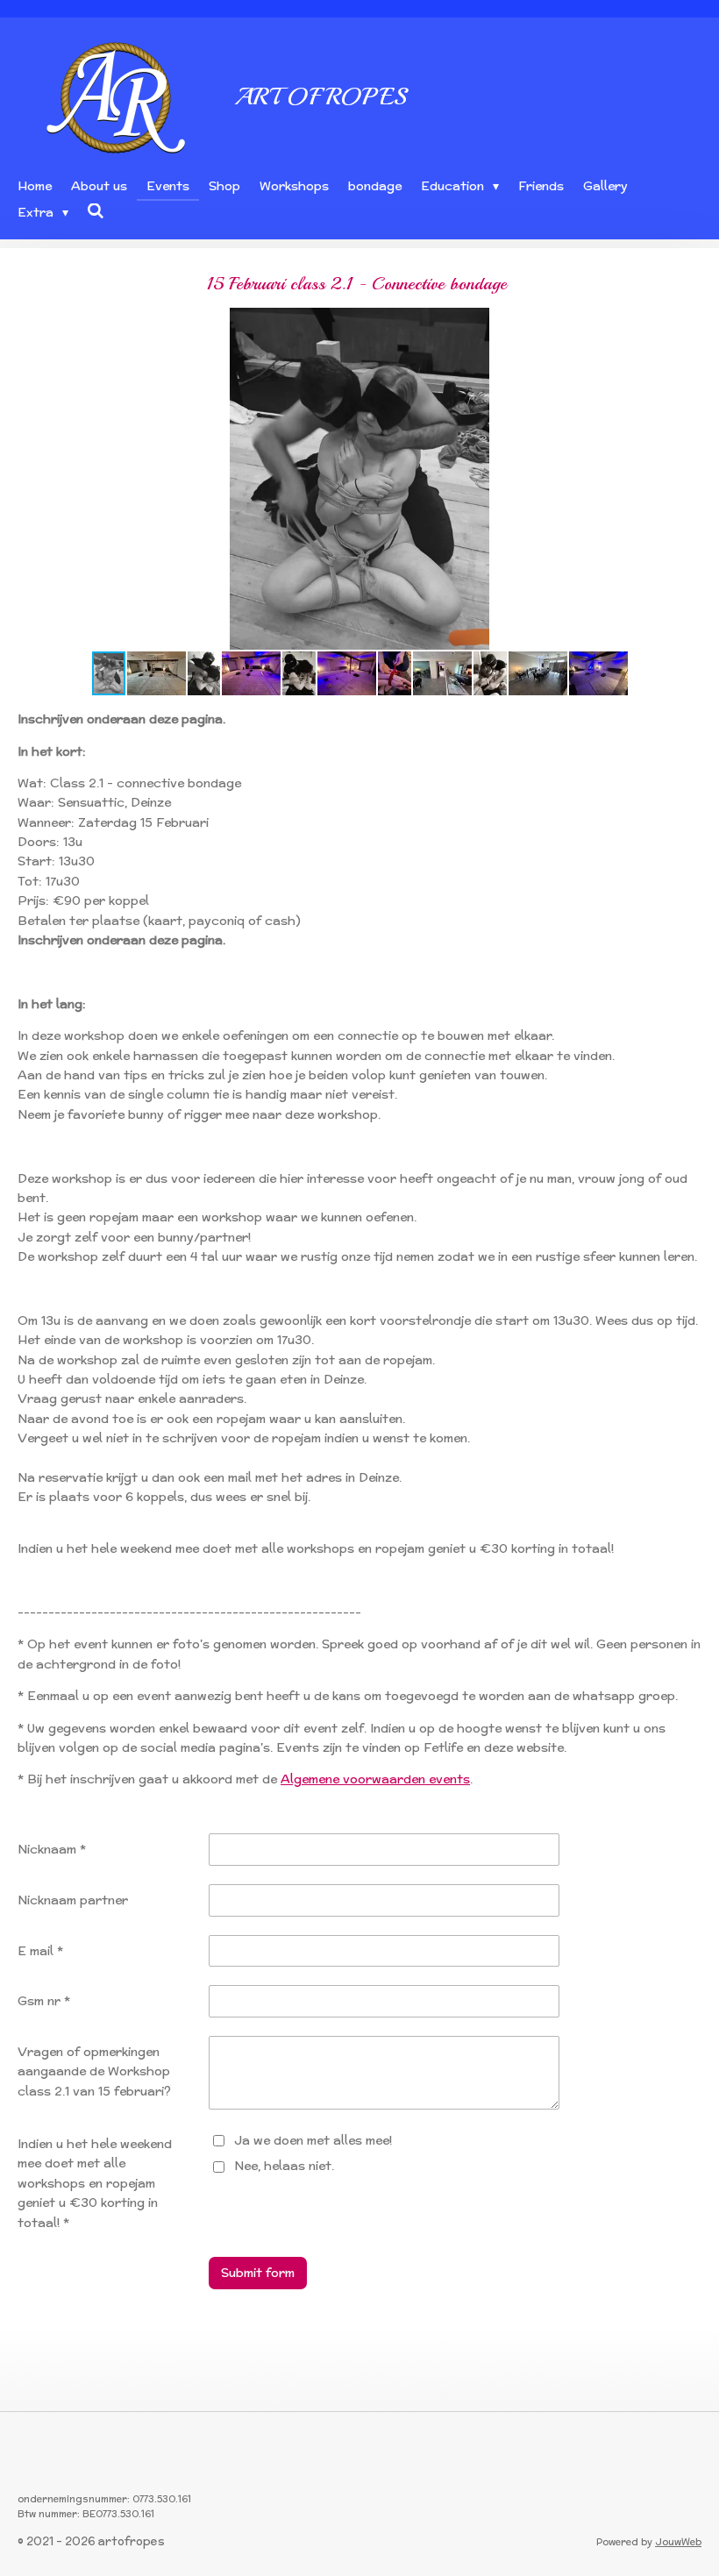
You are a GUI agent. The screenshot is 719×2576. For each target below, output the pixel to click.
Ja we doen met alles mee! (313, 2140)
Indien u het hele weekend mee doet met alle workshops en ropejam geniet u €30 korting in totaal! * (95, 2183)
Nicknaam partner (73, 1900)
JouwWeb (678, 2542)
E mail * (40, 1951)
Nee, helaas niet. (284, 2166)
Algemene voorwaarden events (375, 1779)
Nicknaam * (52, 1849)
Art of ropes (320, 96)
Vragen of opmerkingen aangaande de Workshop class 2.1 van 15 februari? (94, 2071)
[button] (686, 324)
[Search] (96, 211)
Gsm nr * (44, 2001)
